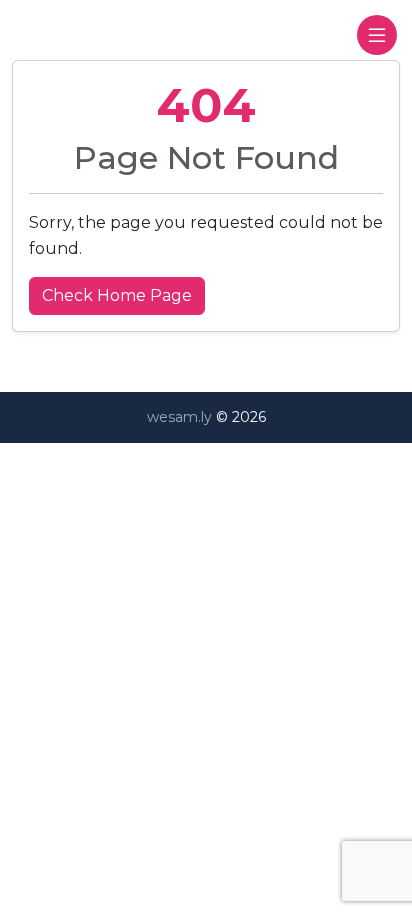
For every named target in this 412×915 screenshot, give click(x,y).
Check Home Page (117, 295)
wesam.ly (179, 417)
